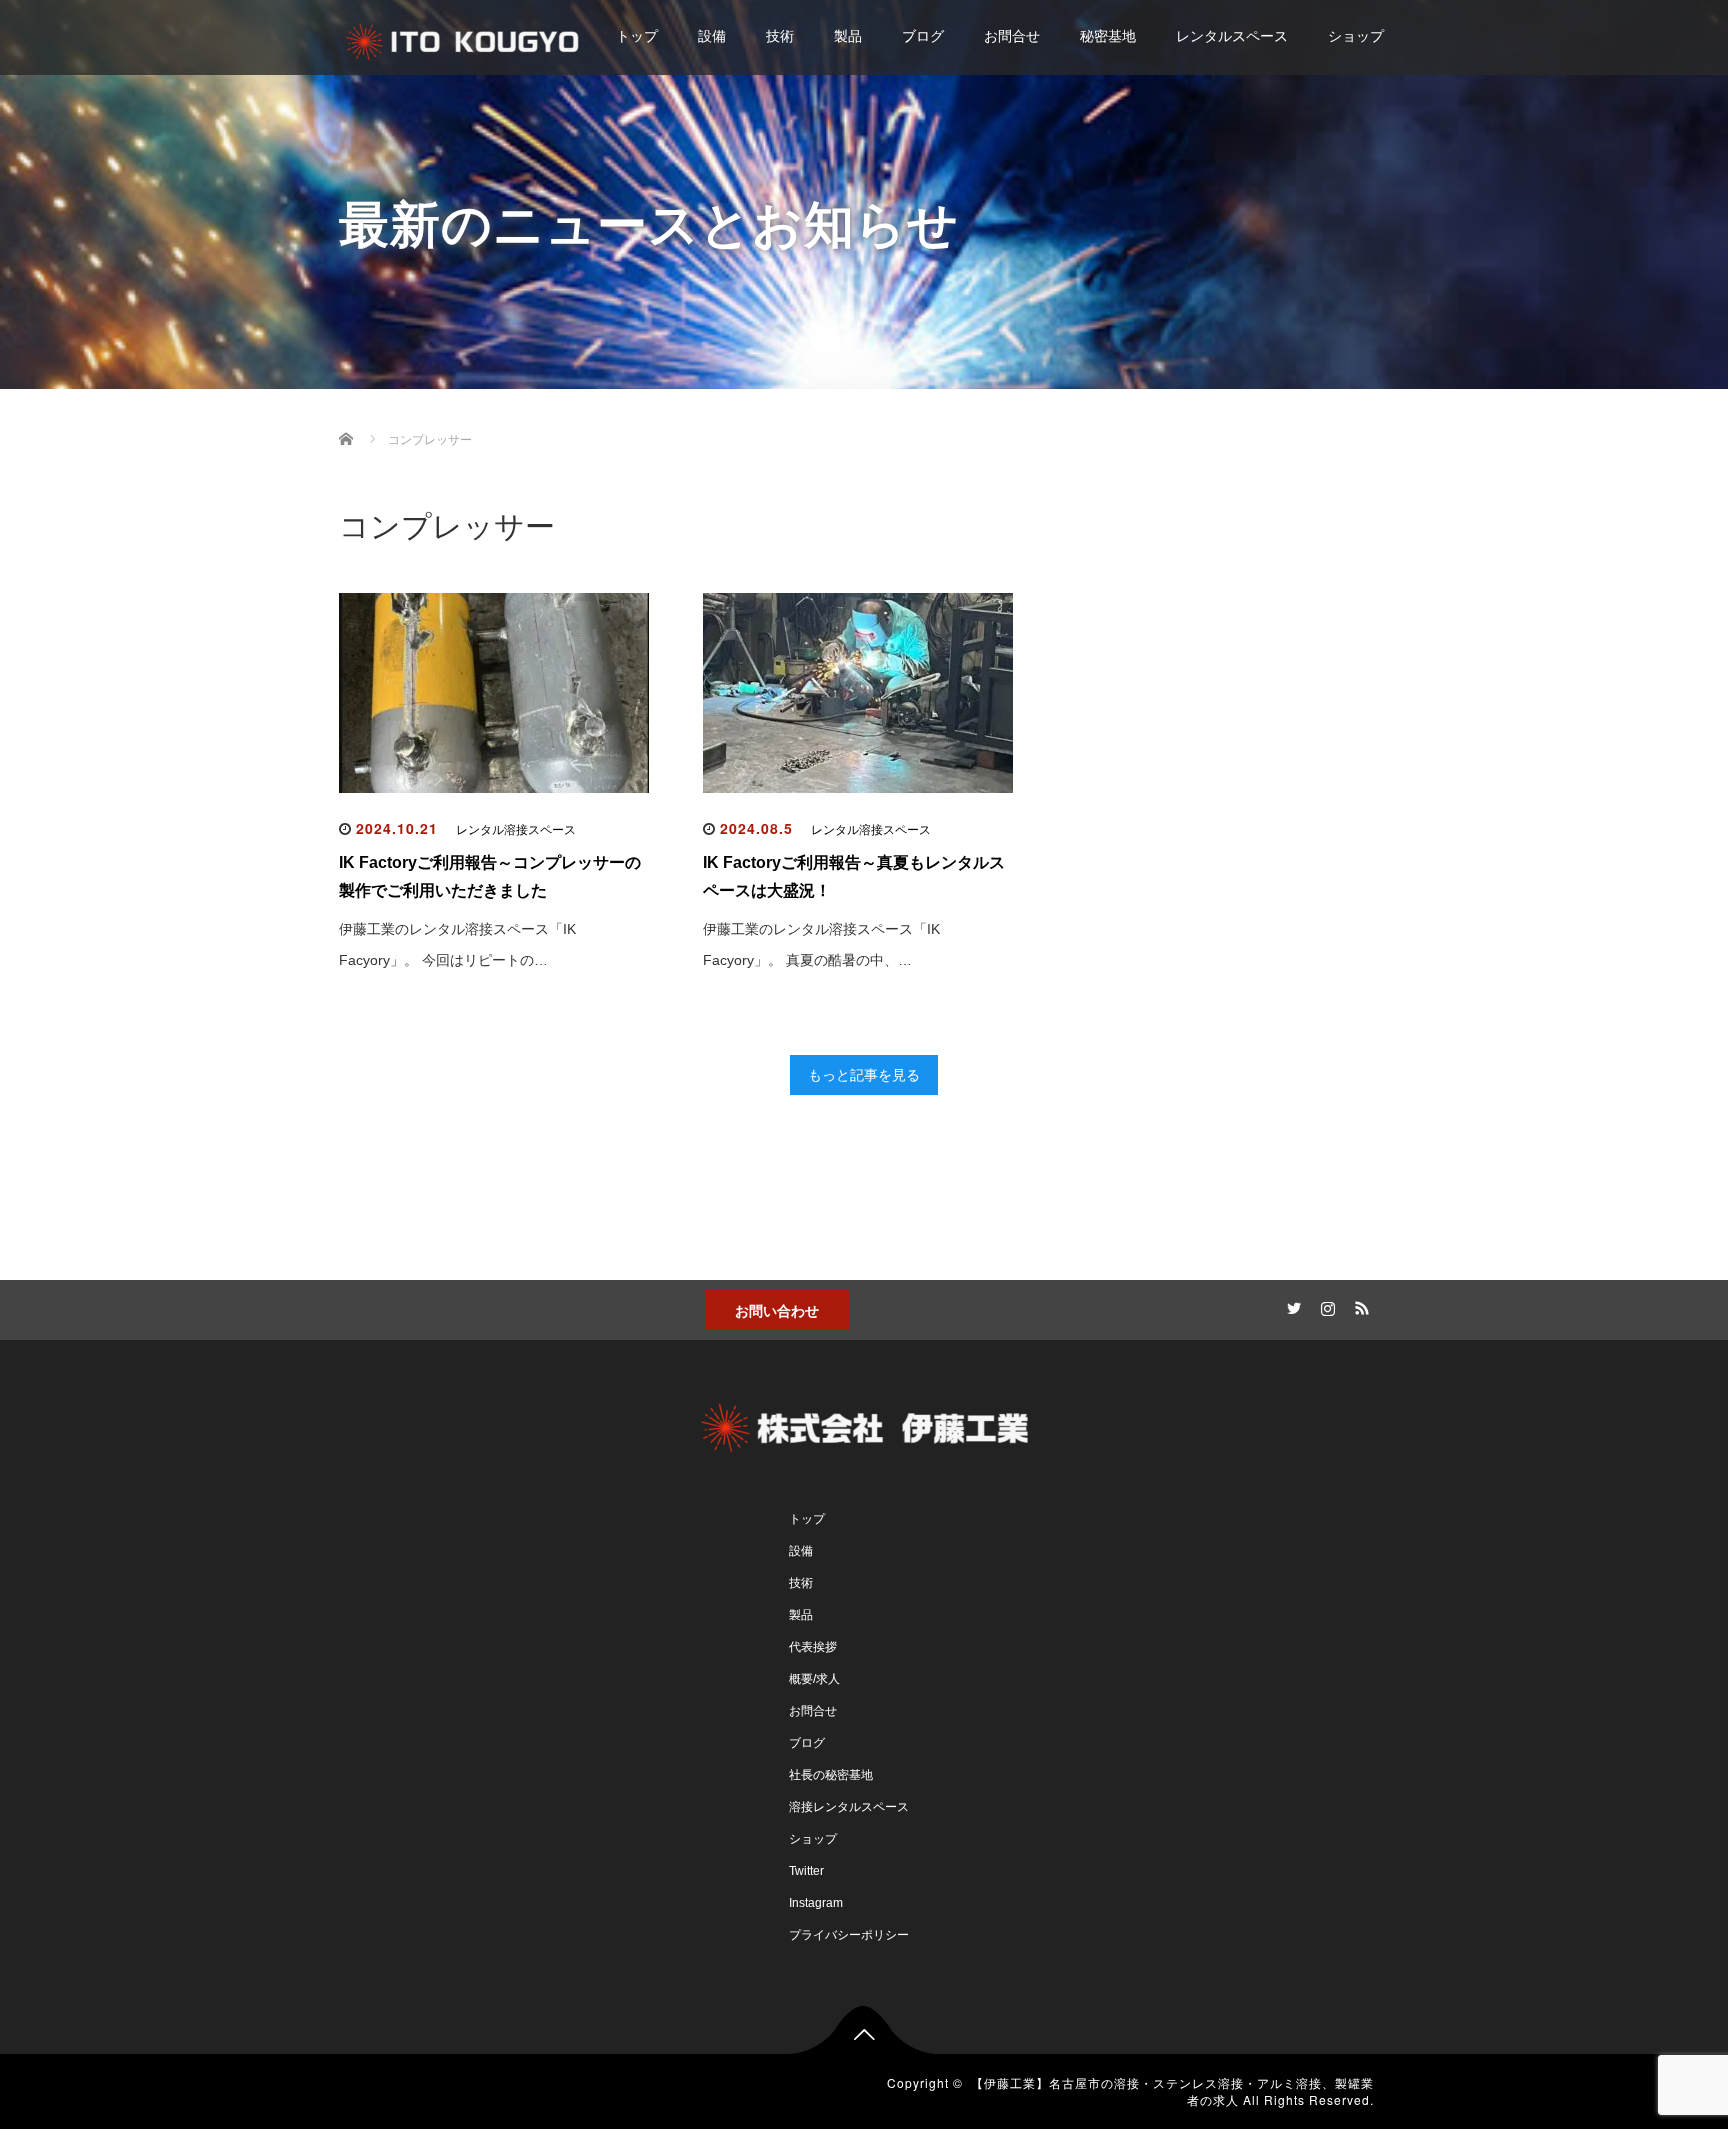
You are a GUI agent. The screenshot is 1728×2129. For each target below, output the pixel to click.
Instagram (816, 1903)
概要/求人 (814, 1679)
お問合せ (1012, 36)
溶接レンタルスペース (849, 1807)
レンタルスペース (1232, 36)
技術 (780, 36)
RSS (1359, 1305)
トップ (637, 36)
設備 (712, 36)
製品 (848, 36)
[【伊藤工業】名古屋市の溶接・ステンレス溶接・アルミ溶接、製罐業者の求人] (463, 38)
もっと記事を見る (864, 1075)
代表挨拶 (813, 1647)
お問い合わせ (777, 1310)
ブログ (923, 36)
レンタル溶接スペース (516, 830)
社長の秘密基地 (831, 1775)
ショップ (1356, 36)
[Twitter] (1291, 1305)
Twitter (806, 1871)
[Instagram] (1325, 1305)
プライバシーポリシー (849, 1935)
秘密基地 (1108, 36)
